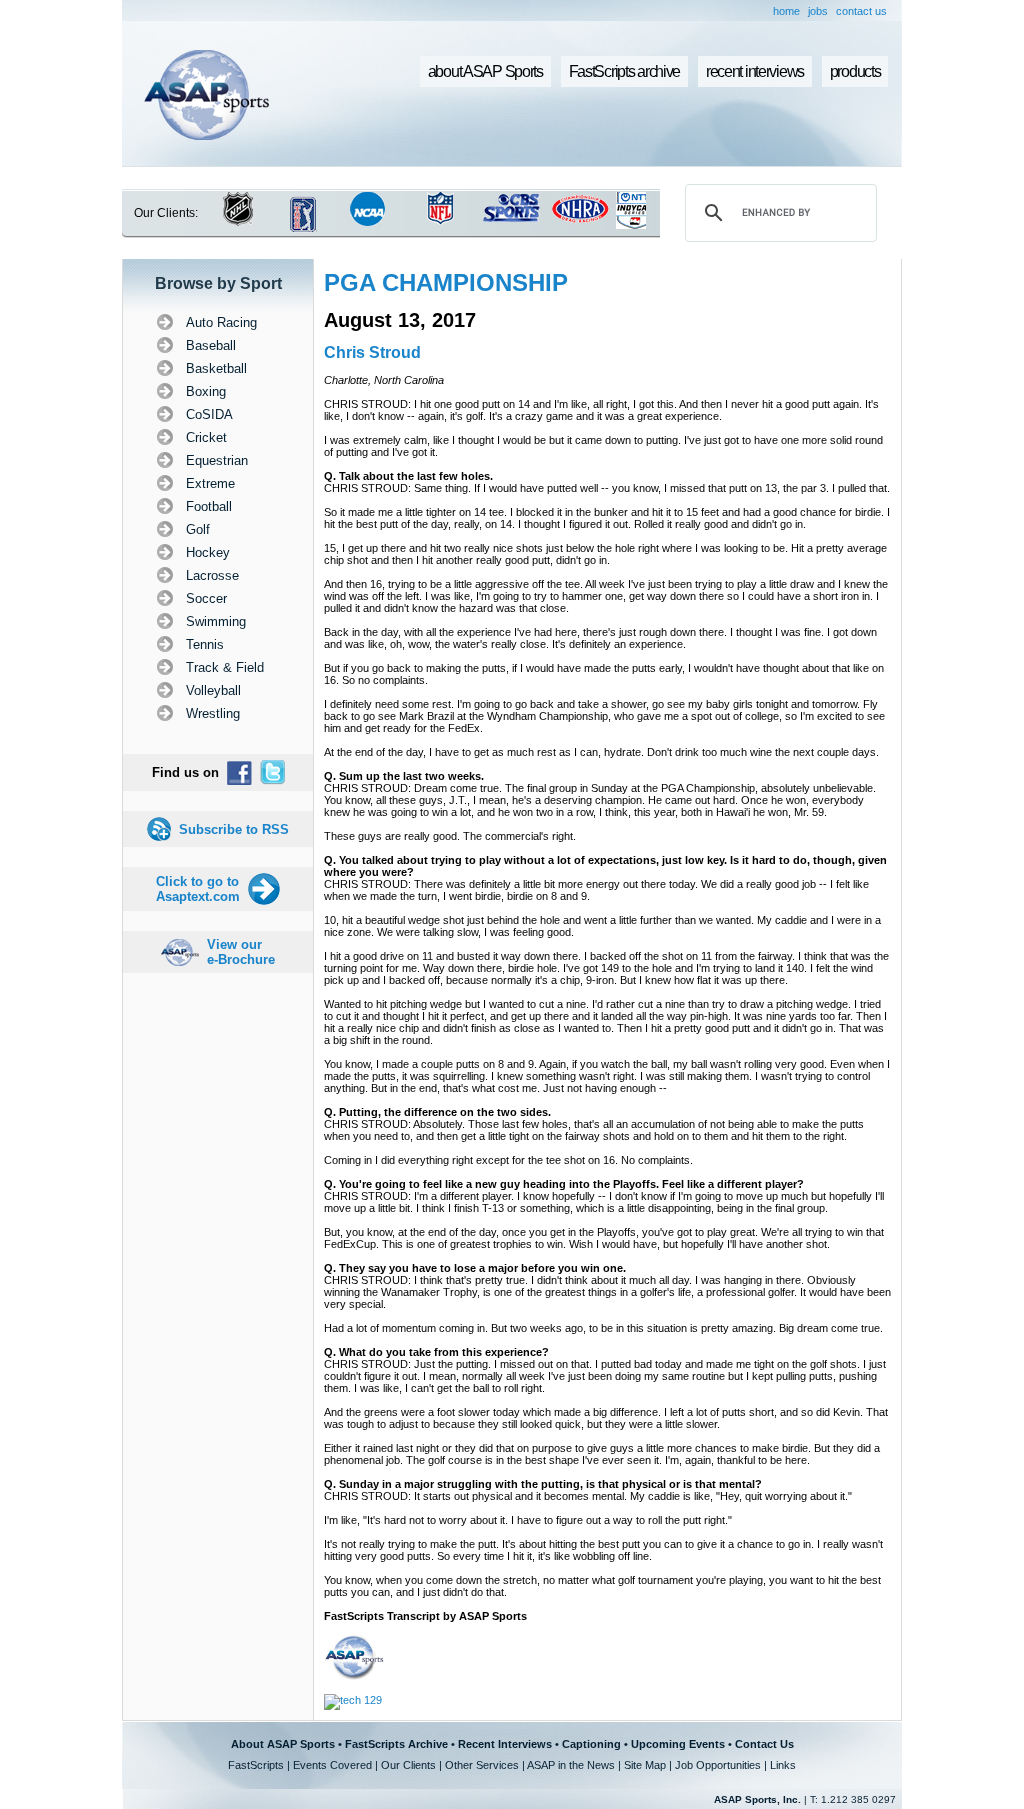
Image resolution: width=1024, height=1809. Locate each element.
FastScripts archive (625, 71)
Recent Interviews (505, 1744)
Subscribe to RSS (234, 829)
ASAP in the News (571, 1765)
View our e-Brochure (241, 952)
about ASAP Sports (485, 71)
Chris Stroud (372, 352)
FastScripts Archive (396, 1744)
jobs (818, 11)
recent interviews (755, 71)
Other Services (482, 1765)
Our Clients (408, 1765)
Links (783, 1765)
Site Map (645, 1765)
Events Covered (332, 1765)
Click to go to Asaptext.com (198, 889)
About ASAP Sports (283, 1744)
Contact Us (764, 1744)
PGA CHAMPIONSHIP (446, 282)
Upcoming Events (678, 1744)
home (786, 11)
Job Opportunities (718, 1765)
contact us (861, 11)
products (855, 71)
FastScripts (256, 1765)
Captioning (591, 1744)
